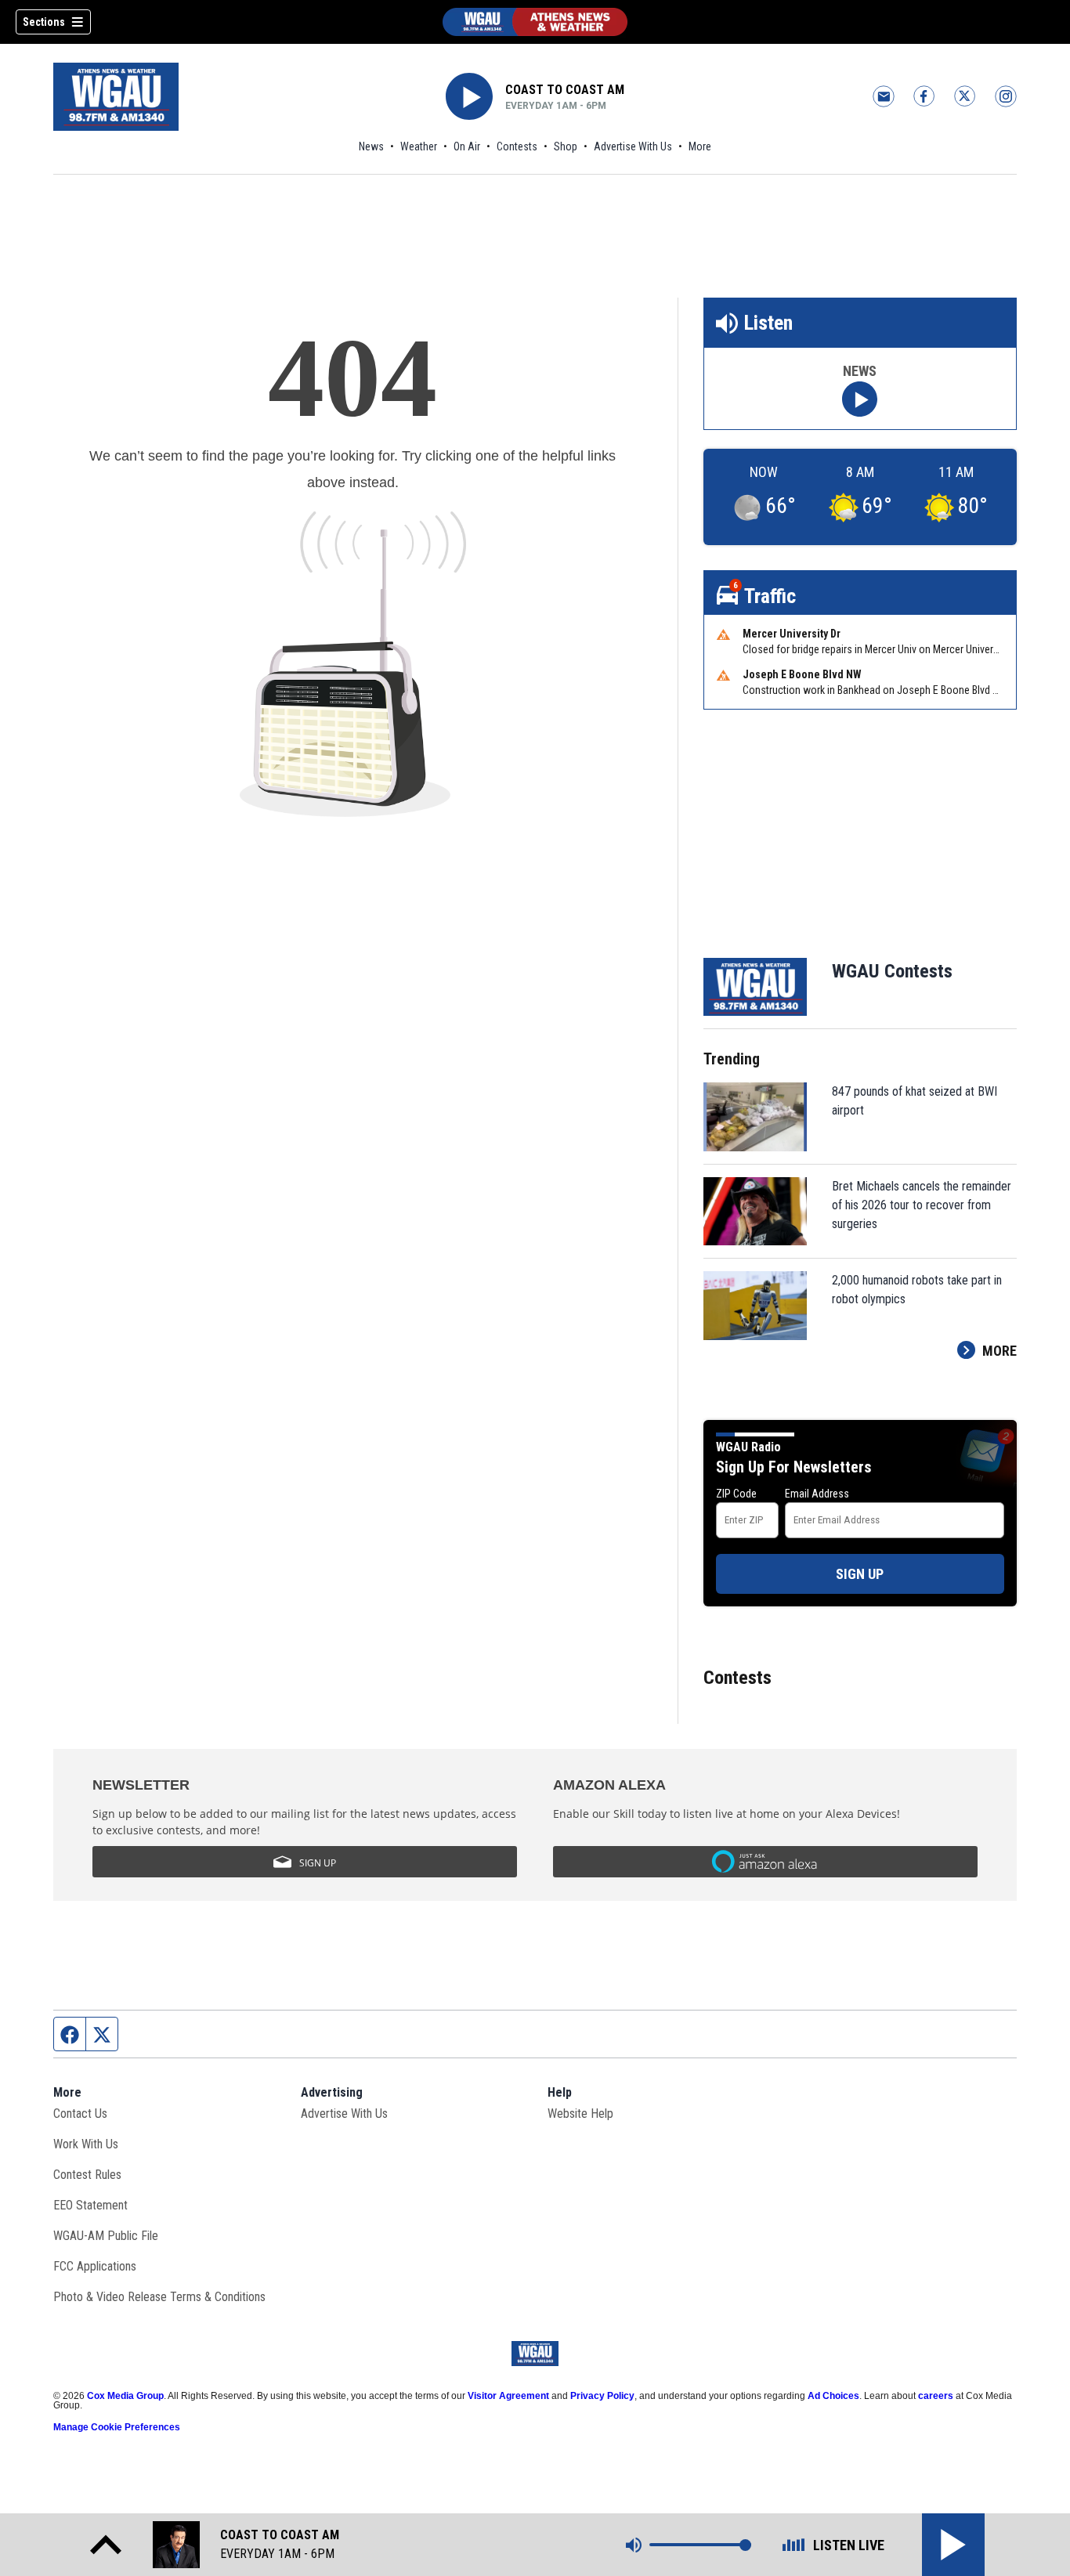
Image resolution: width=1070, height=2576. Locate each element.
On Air (467, 146)
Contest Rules (87, 2175)
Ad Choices (833, 2396)
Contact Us (80, 2114)
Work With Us (86, 2144)
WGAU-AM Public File (106, 2236)
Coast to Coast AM (565, 90)
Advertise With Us (633, 146)
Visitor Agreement (508, 2396)
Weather (419, 146)
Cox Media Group (125, 2396)
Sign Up (860, 1574)
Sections (44, 22)
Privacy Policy (602, 2396)
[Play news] (860, 399)
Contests (517, 146)
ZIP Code (736, 1494)
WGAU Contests (892, 971)
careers (936, 2396)
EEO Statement (90, 2205)
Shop (566, 146)
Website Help (580, 2114)
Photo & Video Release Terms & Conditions (159, 2297)
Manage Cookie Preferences (117, 2427)
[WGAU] (535, 22)
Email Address (817, 1494)
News (371, 146)
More (700, 146)
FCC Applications (95, 2266)
